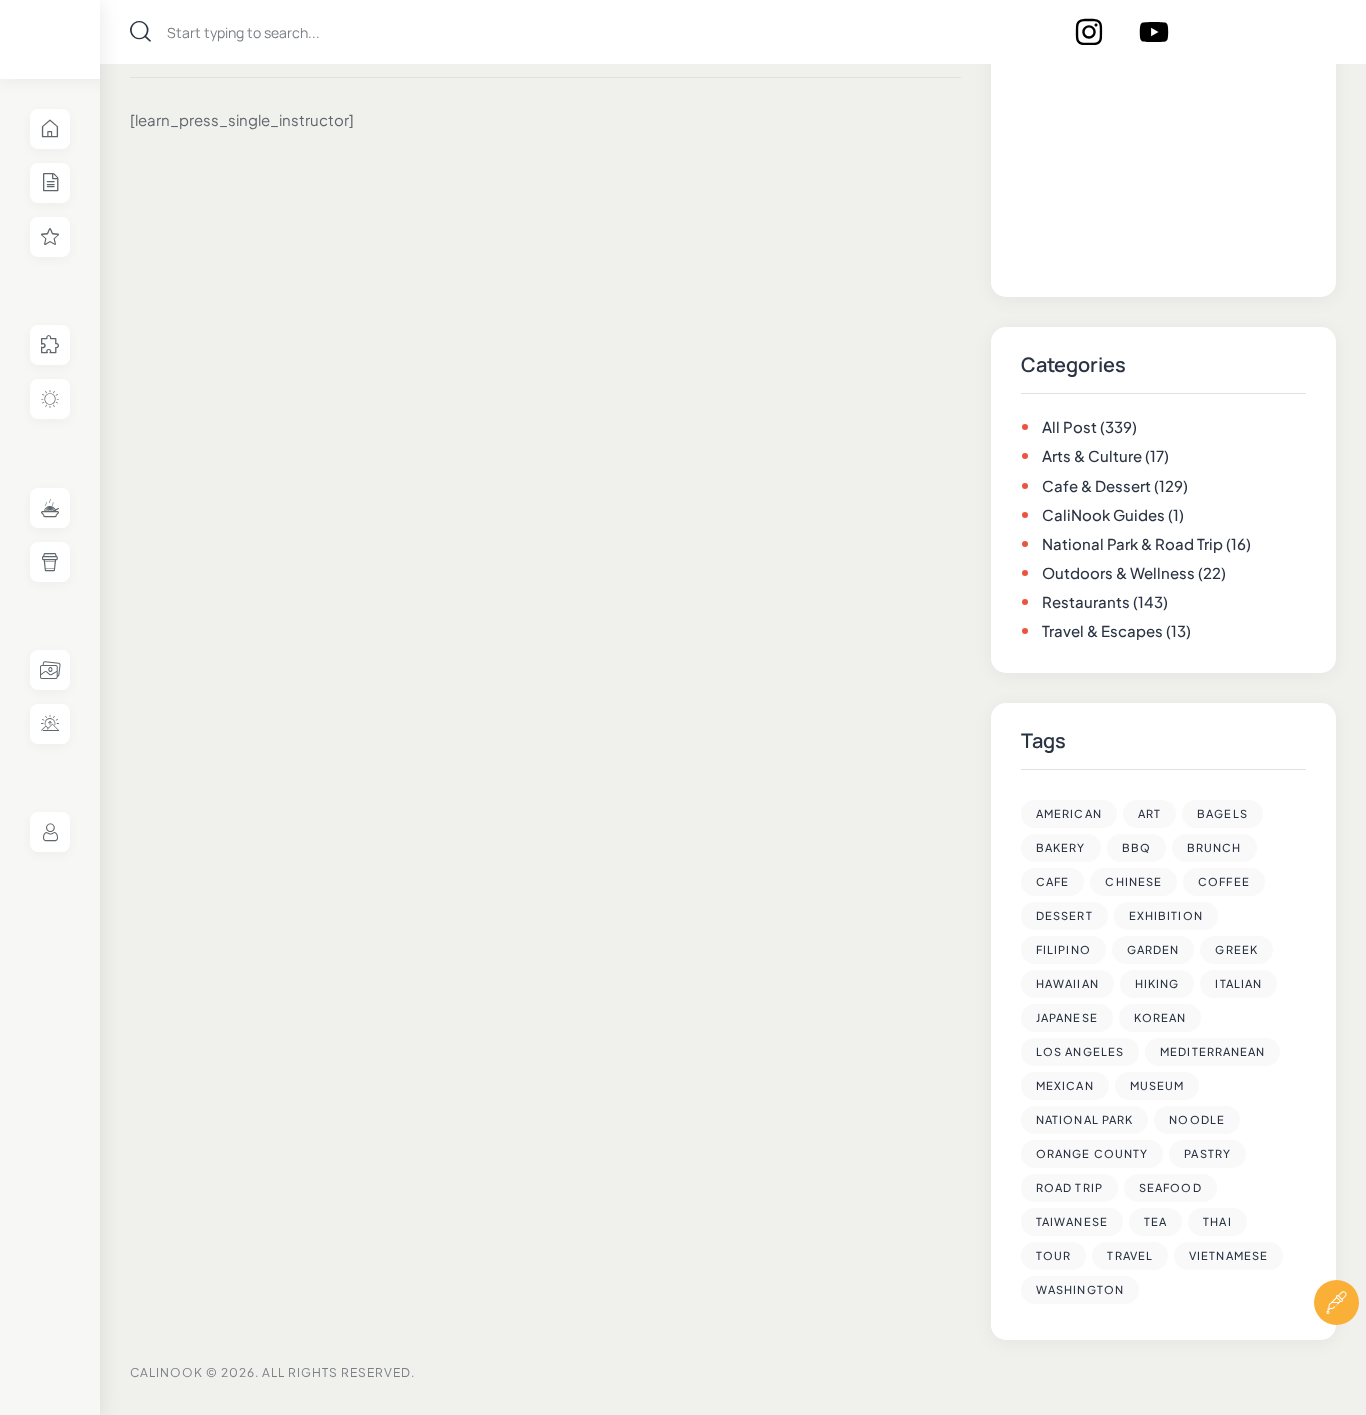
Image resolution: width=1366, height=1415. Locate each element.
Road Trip (1069, 1187)
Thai (1217, 1221)
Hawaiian (1067, 983)
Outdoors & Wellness (1118, 572)
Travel (1130, 1255)
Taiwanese (1072, 1221)
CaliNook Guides (1103, 514)
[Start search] (140, 31)
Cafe (1052, 881)
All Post (1069, 426)
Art (1149, 813)
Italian (1238, 983)
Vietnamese (1228, 1255)
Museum (1157, 1085)
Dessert (1064, 915)
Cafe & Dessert (1096, 485)
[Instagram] (1089, 32)
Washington (1080, 1289)
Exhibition (1166, 915)
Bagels (1222, 813)
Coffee (1224, 881)
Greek (1236, 949)
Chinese (1133, 881)
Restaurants (1086, 601)
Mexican (1065, 1085)
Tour (1053, 1255)
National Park (1084, 1119)
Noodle (1197, 1119)
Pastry (1207, 1153)
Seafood (1170, 1187)
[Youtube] (1154, 32)
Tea (1155, 1221)
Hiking (1157, 983)
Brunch (1214, 847)
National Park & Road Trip (1132, 543)
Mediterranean (1212, 1051)
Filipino (1063, 949)
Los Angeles (1080, 1051)
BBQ (1136, 847)
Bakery (1061, 847)
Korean (1160, 1017)
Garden (1153, 949)
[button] (1336, 1362)
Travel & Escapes (1102, 630)
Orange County (1092, 1153)
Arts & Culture (1092, 455)
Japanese (1067, 1017)
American (1069, 813)
